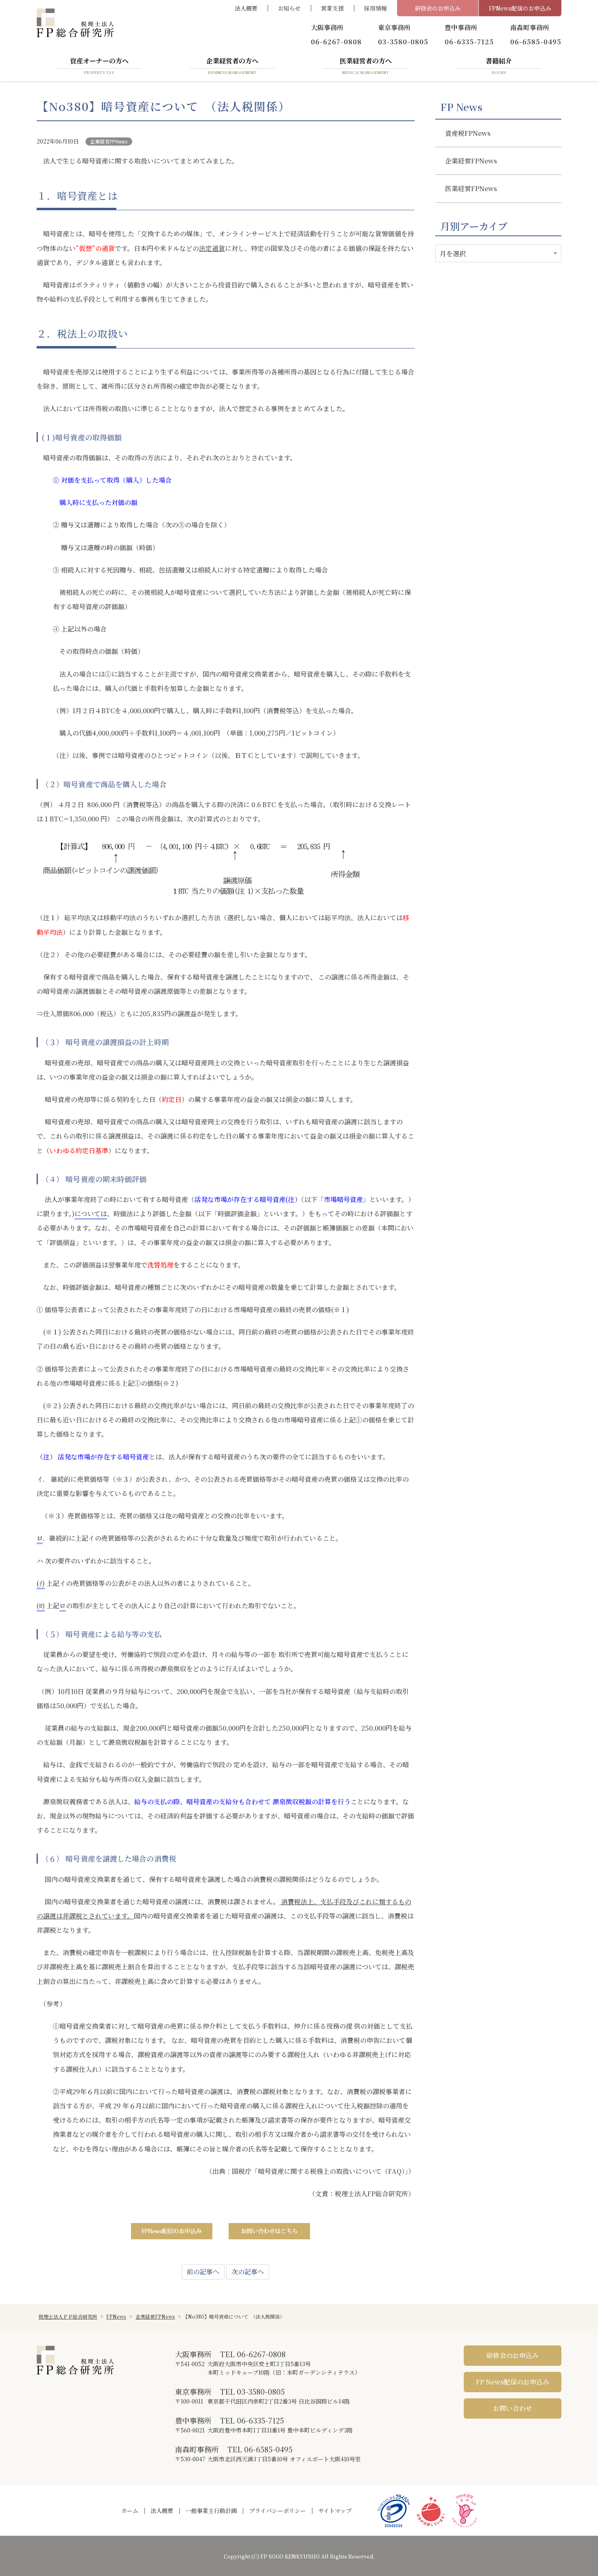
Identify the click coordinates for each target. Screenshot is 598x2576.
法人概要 (246, 8)
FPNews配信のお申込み (520, 8)
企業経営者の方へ (232, 65)
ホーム (130, 2511)
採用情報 (375, 8)
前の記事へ (203, 2272)
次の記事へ (248, 2272)
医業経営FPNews (471, 188)
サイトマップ (335, 2511)
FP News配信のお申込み (513, 2382)
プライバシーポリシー (277, 2511)
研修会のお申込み (438, 8)
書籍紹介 (499, 65)
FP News (461, 107)
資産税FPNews (468, 133)
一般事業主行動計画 (211, 2511)
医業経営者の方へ (366, 65)
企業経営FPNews (109, 141)
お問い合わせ (513, 2408)
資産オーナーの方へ (99, 65)
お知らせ (289, 8)
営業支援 (332, 8)
